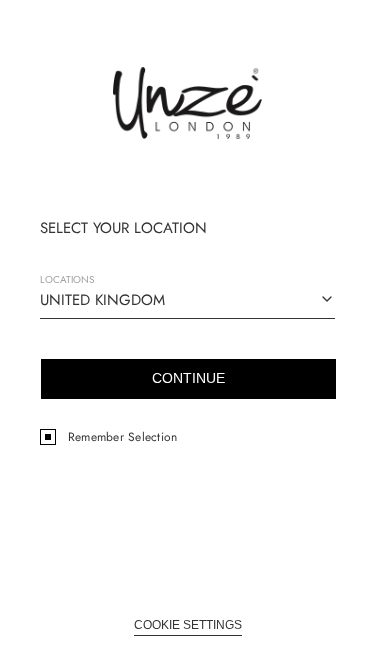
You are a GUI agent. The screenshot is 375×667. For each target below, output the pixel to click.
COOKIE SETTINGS (188, 625)
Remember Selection (122, 437)
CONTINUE (188, 378)
